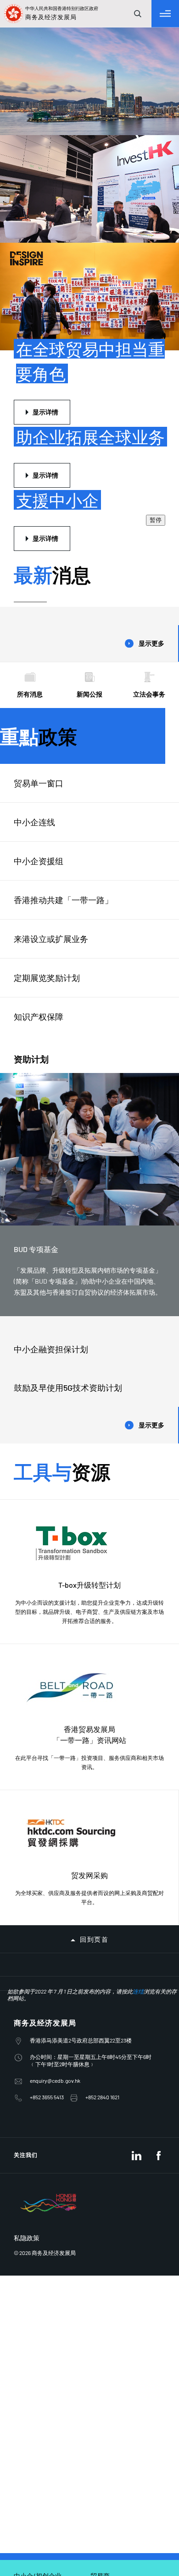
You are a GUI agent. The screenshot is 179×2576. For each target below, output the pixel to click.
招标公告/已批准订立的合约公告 (57, 1953)
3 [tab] (141, 180)
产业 (20, 1762)
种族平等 (26, 1905)
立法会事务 (149, 354)
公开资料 (26, 1857)
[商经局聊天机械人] (118, 2537)
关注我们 (26, 2178)
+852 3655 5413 (47, 2120)
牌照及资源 (29, 1738)
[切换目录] (165, 14)
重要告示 (26, 2000)
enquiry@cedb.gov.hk (55, 2103)
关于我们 (26, 1691)
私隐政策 (27, 2261)
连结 (138, 2014)
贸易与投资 (29, 1786)
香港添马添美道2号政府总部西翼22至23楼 (81, 2063)
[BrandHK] (48, 2238)
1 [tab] (123, 180)
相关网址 (26, 1977)
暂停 (156, 180)
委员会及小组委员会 (41, 1810)
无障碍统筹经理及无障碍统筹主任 (59, 1881)
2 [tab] (132, 180)
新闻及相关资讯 (35, 1834)
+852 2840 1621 (102, 2120)
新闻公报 (89, 354)
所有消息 (30, 354)
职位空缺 (26, 1929)
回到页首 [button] (94, 1600)
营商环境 (26, 1715)
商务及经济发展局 (45, 2045)
